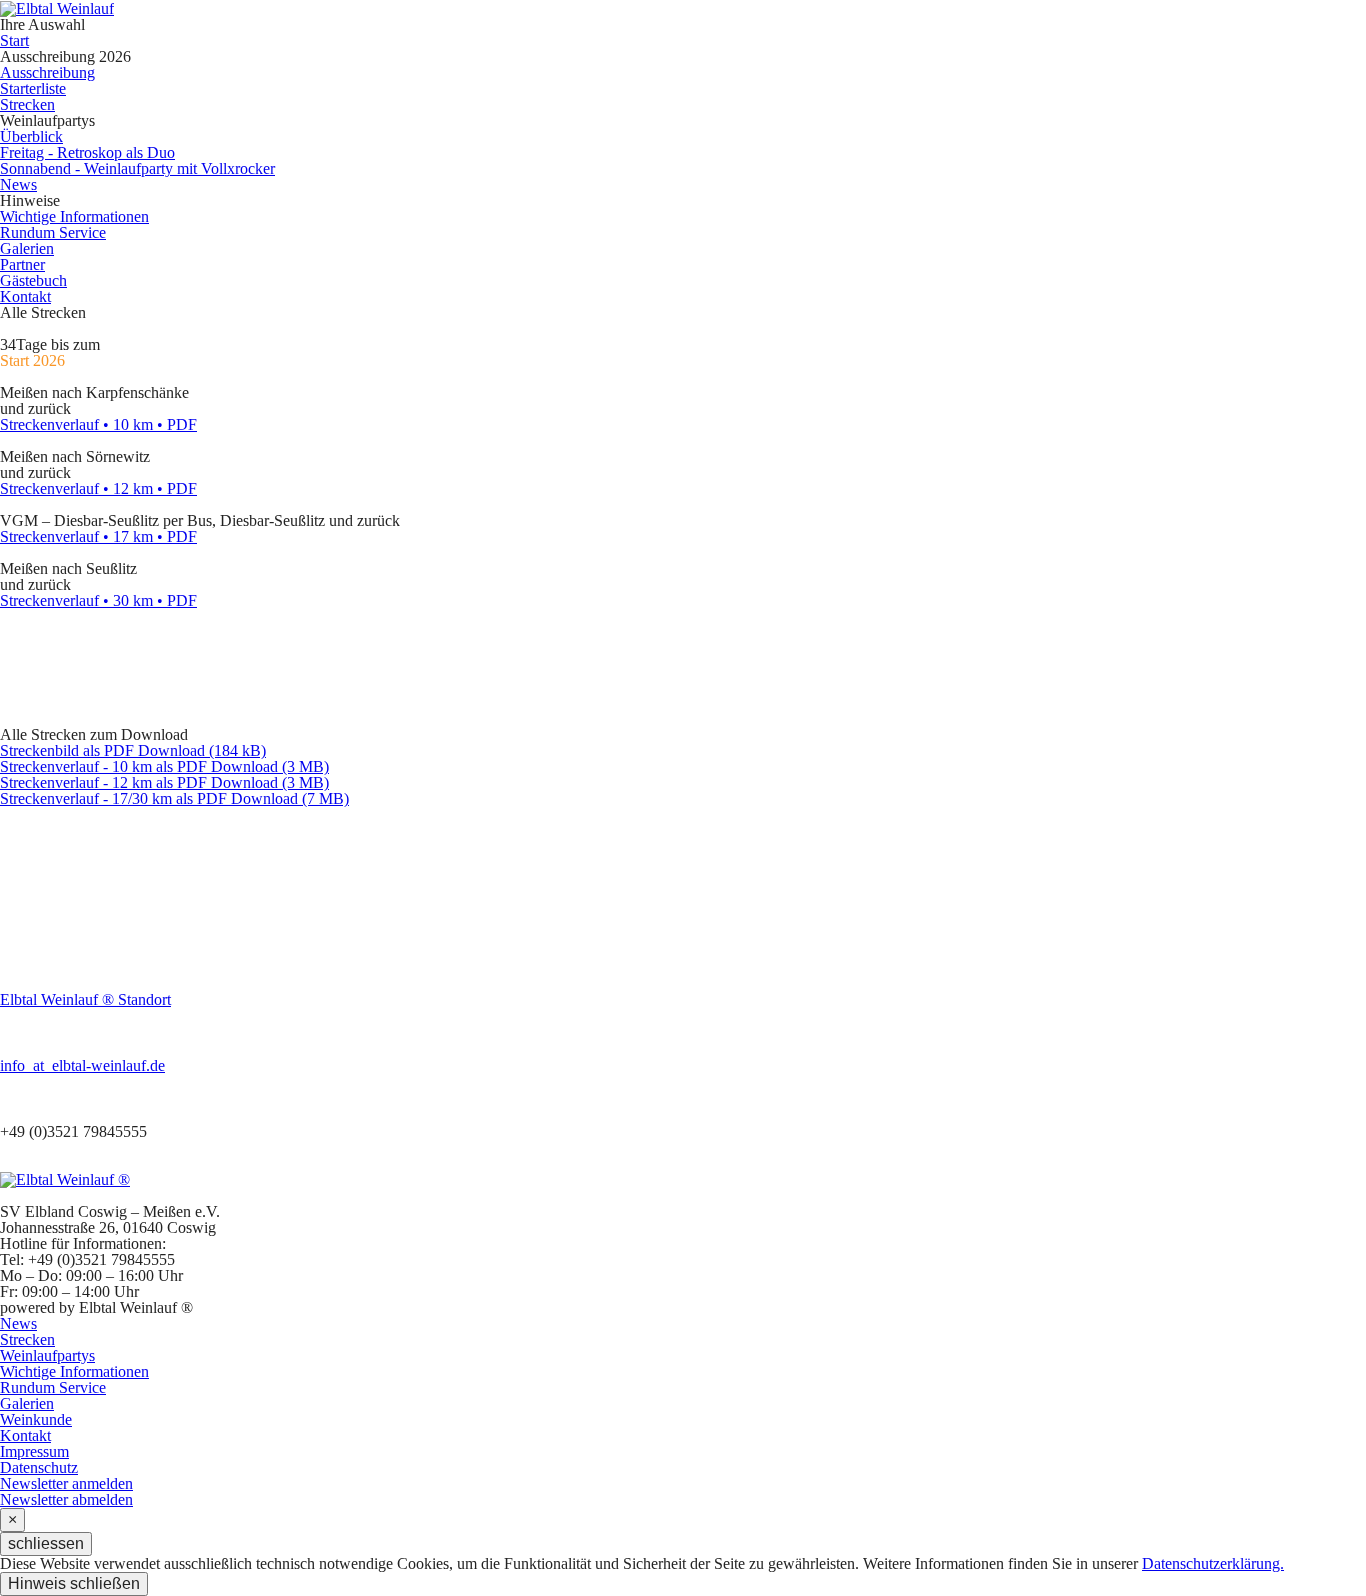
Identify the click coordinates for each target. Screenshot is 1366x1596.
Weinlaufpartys (47, 1355)
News (18, 184)
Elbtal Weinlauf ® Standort (85, 999)
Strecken (27, 104)
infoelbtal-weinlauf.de (82, 1065)
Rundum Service (53, 232)
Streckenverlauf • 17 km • (98, 536)
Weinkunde (36, 1419)
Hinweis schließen (74, 1583)
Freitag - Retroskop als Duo (87, 152)
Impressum (34, 1451)
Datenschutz (39, 1467)
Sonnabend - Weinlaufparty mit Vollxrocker (137, 168)
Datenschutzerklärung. (1213, 1563)
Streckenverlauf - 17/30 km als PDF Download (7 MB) (174, 798)
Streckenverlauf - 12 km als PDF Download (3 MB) (164, 782)
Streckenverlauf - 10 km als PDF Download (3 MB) (164, 766)
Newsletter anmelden (66, 1483)
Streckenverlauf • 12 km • (98, 488)
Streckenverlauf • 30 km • (98, 600)
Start (14, 40)
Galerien (27, 248)
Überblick (31, 136)
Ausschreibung (47, 72)
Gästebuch (33, 280)
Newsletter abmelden (66, 1499)
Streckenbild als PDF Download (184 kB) (133, 750)
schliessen (46, 1543)
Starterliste (33, 88)
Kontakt (25, 296)
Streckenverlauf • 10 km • (98, 424)
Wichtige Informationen (74, 216)
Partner (22, 264)
